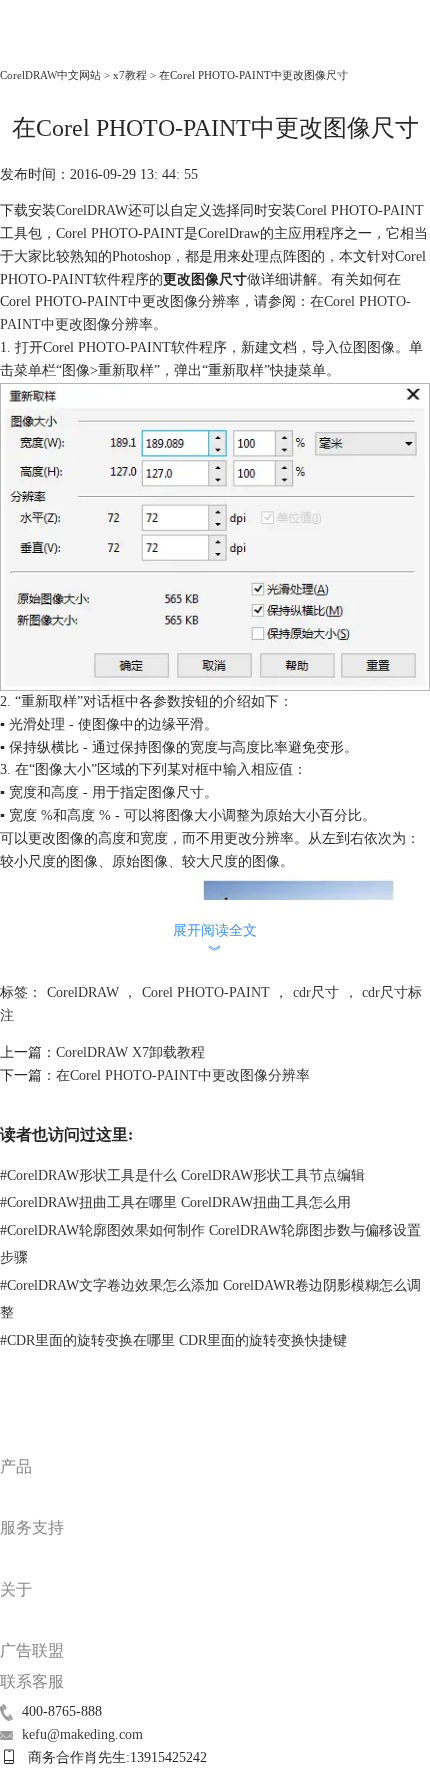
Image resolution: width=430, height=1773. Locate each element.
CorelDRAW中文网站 (50, 75)
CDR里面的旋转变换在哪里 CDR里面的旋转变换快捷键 (173, 1340)
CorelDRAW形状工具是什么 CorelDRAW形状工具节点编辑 (182, 1175)
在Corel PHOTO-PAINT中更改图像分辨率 (183, 1075)
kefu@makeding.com (82, 1734)
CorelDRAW (44, 46)
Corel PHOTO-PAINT (206, 992)
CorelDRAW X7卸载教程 (130, 1052)
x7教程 (130, 75)
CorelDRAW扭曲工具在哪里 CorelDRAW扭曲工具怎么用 (175, 1202)
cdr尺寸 (316, 992)
